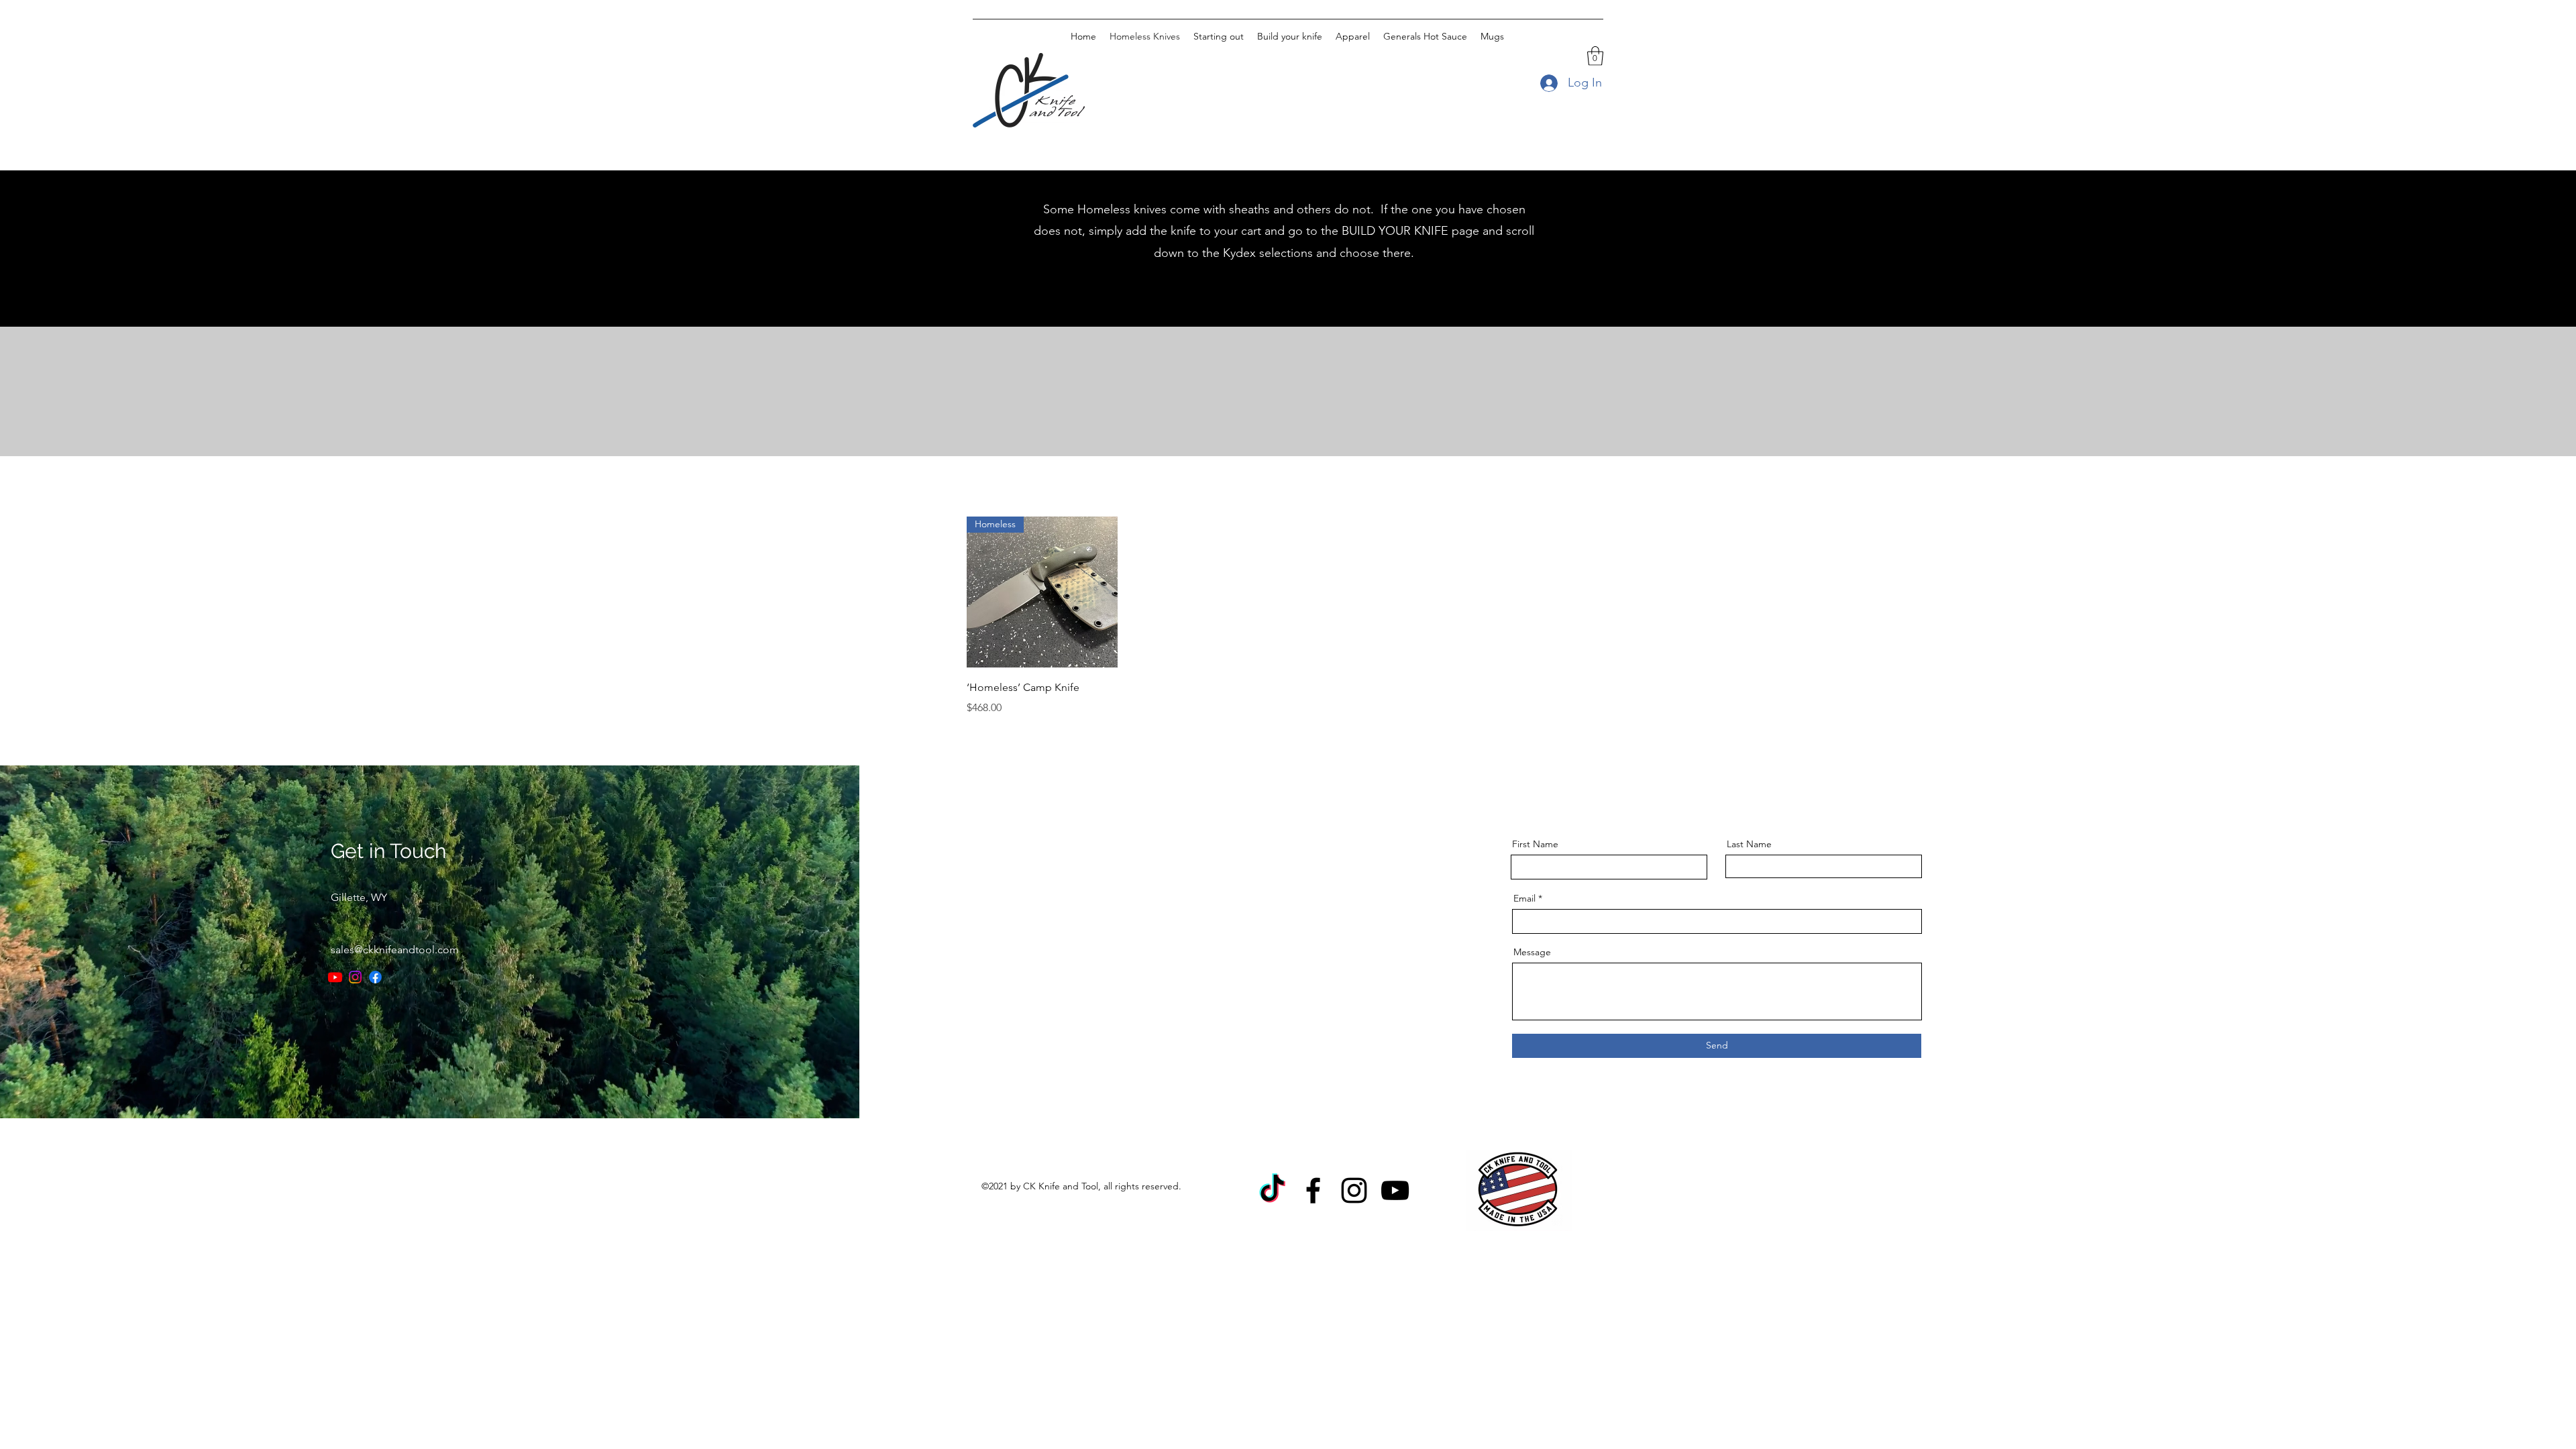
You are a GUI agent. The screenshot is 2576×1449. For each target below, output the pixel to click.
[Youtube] (335, 977)
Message (1532, 952)
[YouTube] (1395, 1190)
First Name (1535, 844)
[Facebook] (375, 977)
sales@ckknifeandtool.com (395, 950)
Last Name (1749, 844)
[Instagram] (355, 977)
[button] (1595, 56)
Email (1524, 898)
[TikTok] (1272, 1190)
